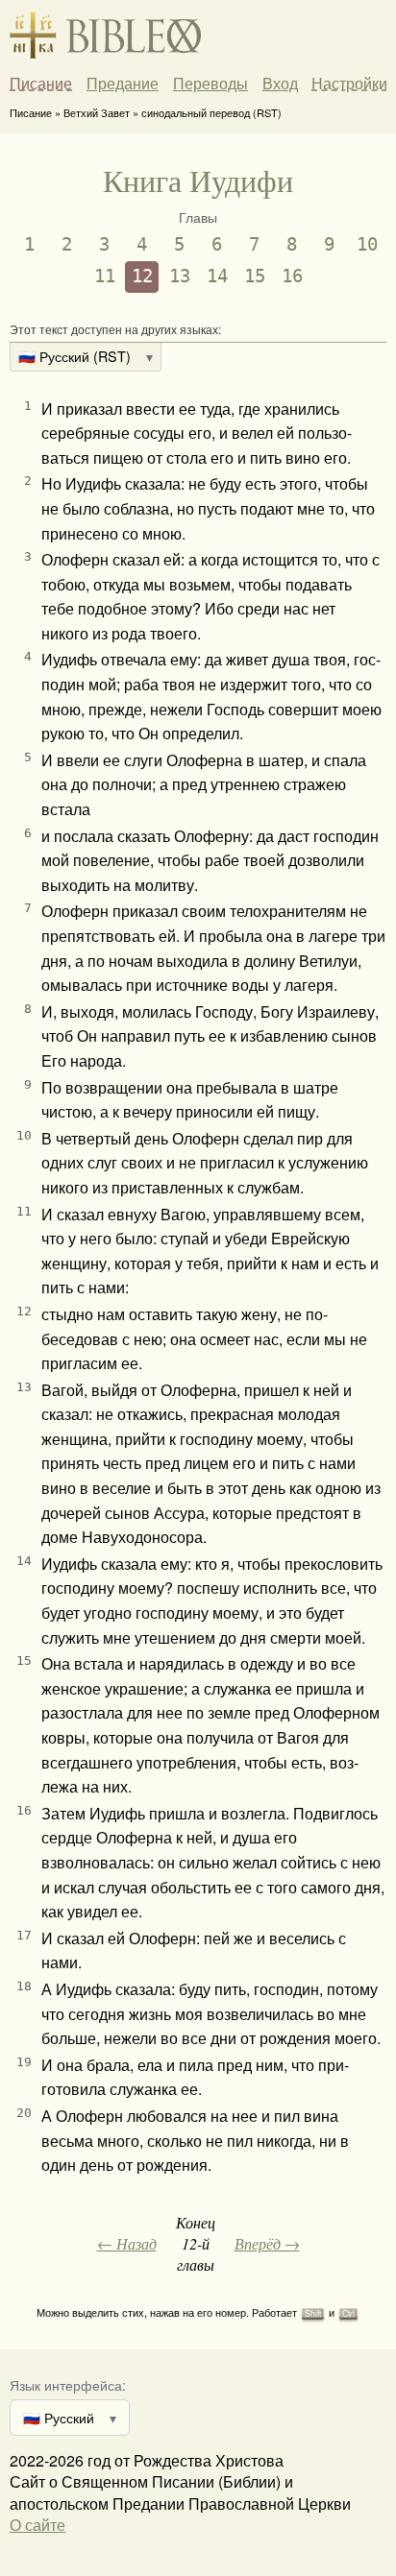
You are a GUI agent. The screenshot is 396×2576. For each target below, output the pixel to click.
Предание (123, 84)
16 (292, 276)
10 (367, 244)
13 (180, 276)
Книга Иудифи (198, 180)
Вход (280, 83)
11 (105, 276)
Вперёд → (267, 2243)
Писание (41, 84)
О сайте (37, 2525)
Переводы (210, 84)
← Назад (127, 2243)
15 (255, 276)
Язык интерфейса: (68, 2384)
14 (217, 276)
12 (142, 276)
